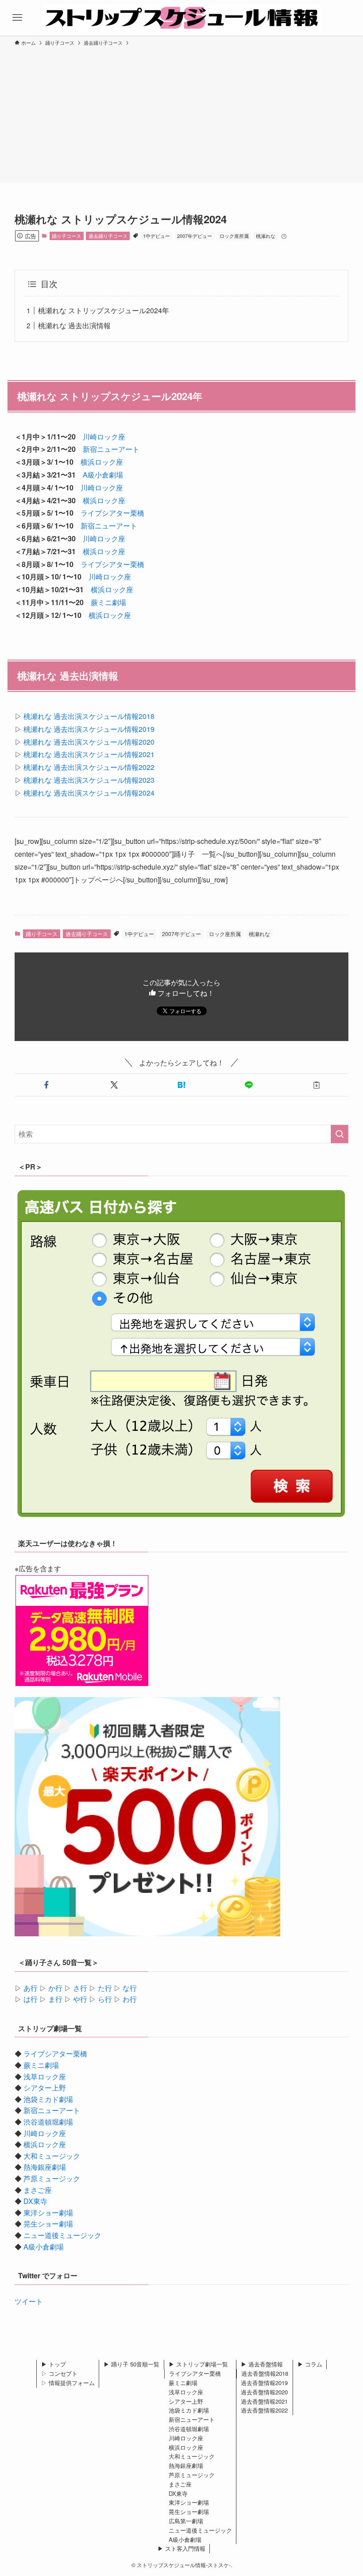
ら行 (105, 1999)
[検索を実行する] (340, 1134)
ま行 (55, 1999)
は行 (31, 1999)
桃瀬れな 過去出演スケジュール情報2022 (89, 767)
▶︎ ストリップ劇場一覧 (198, 2364)
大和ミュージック (52, 2156)
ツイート (29, 2301)
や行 (80, 1999)
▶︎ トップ (54, 2364)
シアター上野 (45, 2088)
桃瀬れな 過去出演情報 (74, 325)
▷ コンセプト (59, 2373)
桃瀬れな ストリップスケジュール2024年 (104, 310)
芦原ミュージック (52, 2178)
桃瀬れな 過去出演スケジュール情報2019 (89, 729)
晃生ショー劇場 (48, 2224)
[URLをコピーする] (317, 1085)
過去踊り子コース (108, 236)
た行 (105, 1988)
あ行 (31, 1988)
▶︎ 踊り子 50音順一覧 (131, 2364)
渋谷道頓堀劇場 (48, 2122)
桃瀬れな (266, 236)
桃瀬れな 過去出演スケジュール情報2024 (89, 793)
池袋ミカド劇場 (48, 2099)
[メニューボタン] (17, 18)
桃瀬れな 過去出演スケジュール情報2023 (89, 780)
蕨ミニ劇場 (108, 602)
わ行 (130, 1999)
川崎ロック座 (104, 437)
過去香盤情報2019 (264, 2383)
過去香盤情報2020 (264, 2392)
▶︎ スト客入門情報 (181, 2548)
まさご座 (38, 2190)
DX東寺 (35, 2201)
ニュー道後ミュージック (62, 2235)
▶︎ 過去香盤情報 (262, 2364)
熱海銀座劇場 (45, 2167)
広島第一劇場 (186, 2521)
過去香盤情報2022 (264, 2410)
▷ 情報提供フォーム (68, 2383)
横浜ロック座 (102, 462)
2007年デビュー (195, 236)
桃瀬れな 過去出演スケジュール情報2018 (89, 716)
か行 (55, 1988)
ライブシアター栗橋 (112, 513)
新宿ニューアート (111, 449)
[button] (46, 1085)
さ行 (80, 1988)
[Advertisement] (181, 113)
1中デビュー (156, 236)
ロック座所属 (234, 236)
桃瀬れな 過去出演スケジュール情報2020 (89, 742)
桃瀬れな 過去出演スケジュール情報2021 (89, 754)
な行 (130, 1988)
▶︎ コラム (310, 2364)
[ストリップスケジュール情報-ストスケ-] (181, 18)
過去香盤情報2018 (265, 2373)
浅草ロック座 (45, 2077)
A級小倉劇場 (103, 475)
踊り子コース (66, 236)
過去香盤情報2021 (264, 2401)
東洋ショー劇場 (48, 2213)
